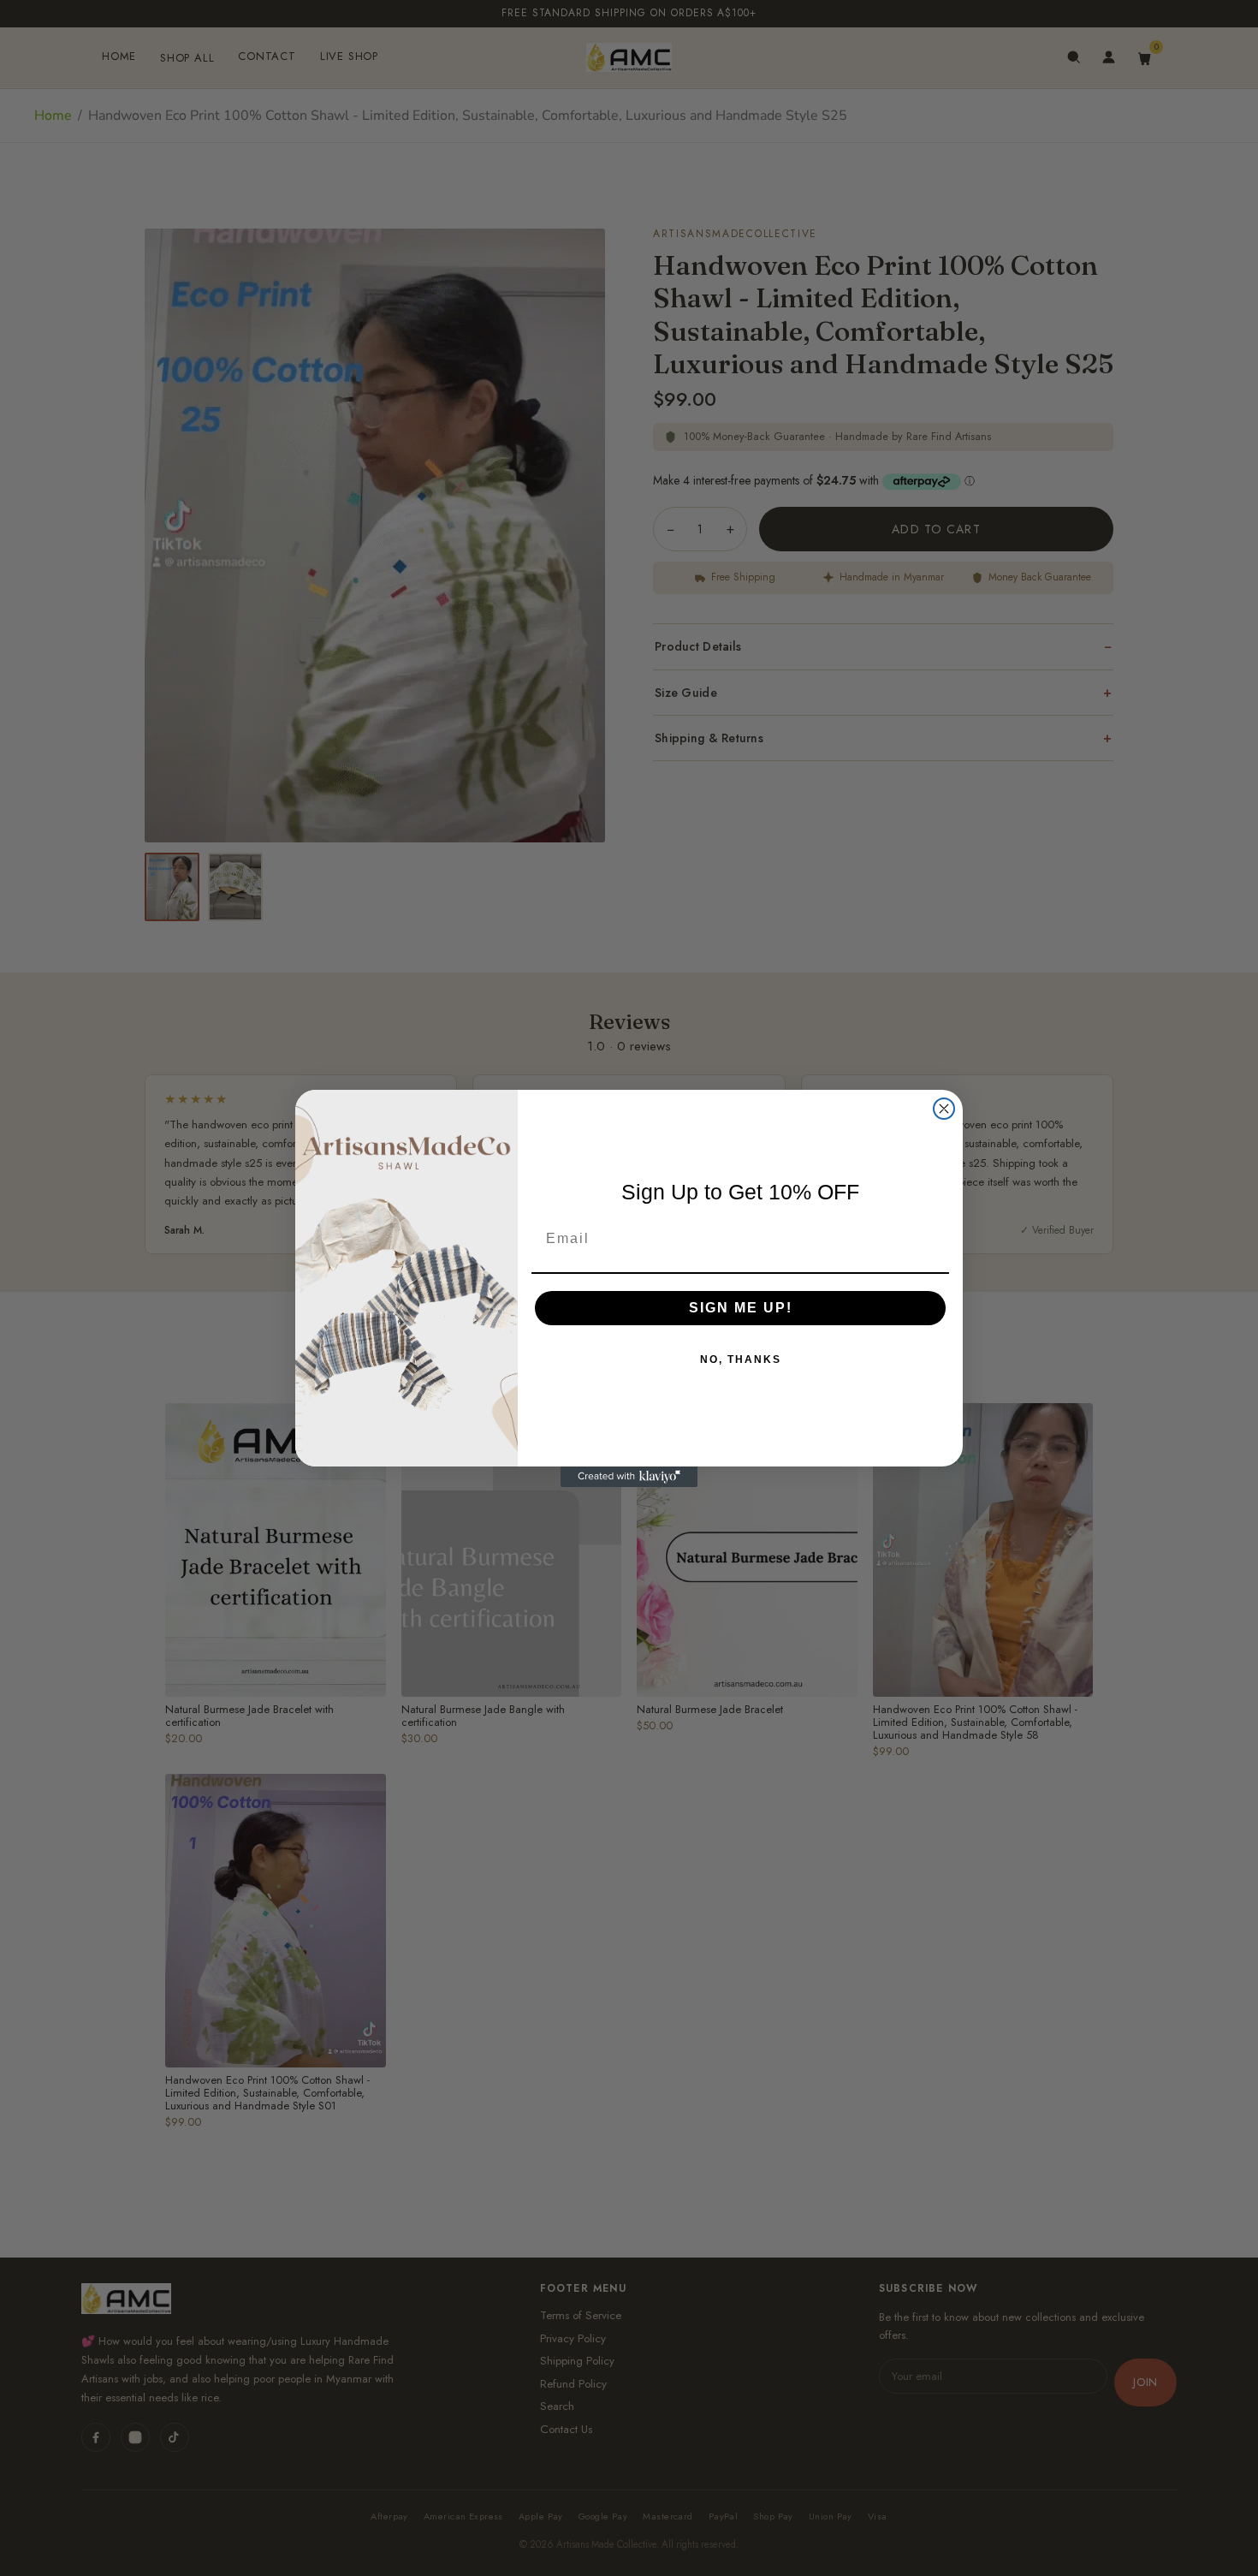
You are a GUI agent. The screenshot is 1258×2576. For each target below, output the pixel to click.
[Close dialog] (944, 1109)
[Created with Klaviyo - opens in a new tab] (629, 1477)
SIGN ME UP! (741, 1308)
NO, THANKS (741, 1359)
